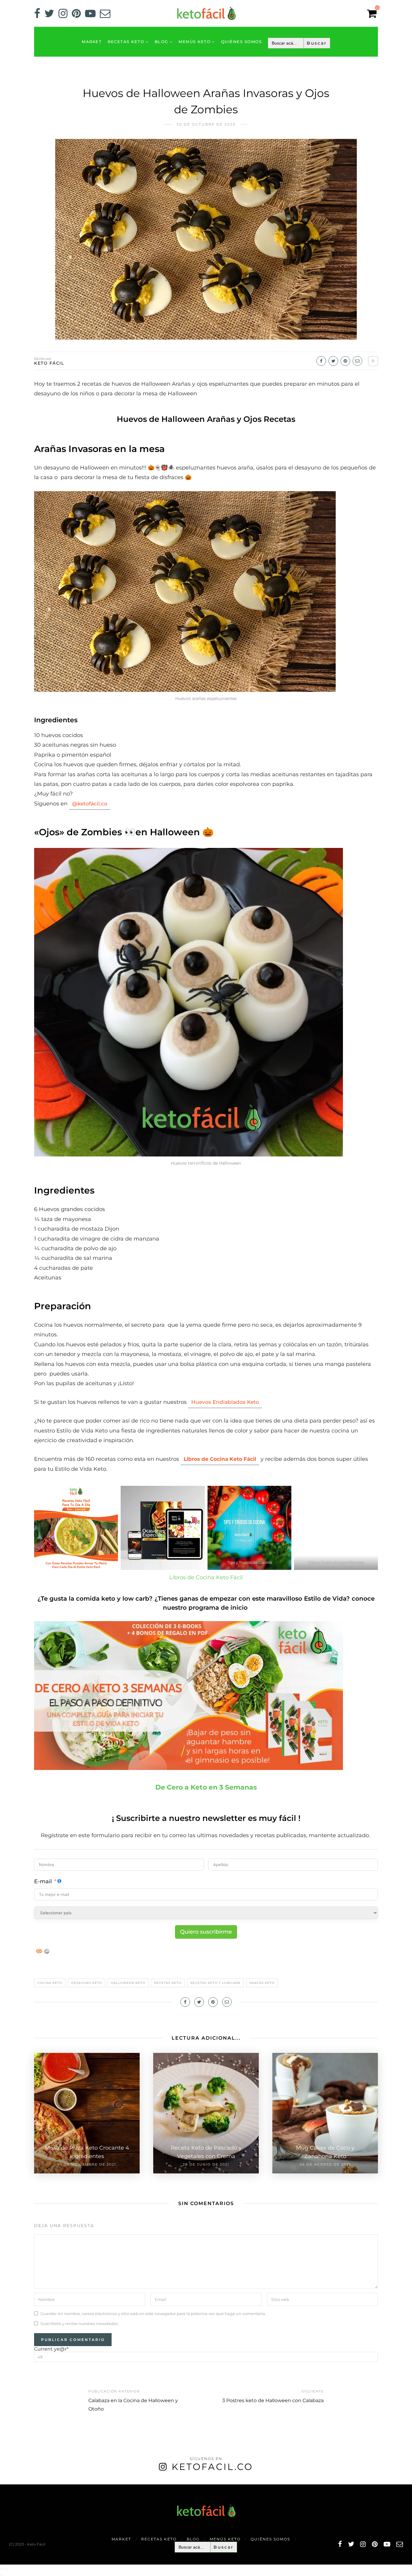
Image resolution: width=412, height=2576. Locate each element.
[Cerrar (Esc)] (8, 2569)
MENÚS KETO (195, 42)
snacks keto (262, 1983)
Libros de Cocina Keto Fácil (206, 1577)
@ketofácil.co (90, 804)
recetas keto (168, 1983)
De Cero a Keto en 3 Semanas (206, 1787)
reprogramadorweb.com (3, 2485)
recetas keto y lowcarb (215, 1983)
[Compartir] (5, 2569)
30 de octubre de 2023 (206, 124)
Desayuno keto (87, 1983)
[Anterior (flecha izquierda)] (1, 2575)
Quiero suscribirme (206, 1932)
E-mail (43, 1881)
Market (92, 42)
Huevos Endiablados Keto (225, 1402)
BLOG (162, 42)
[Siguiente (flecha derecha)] (3, 2575)
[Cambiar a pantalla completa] (3, 2569)
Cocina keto (50, 1983)
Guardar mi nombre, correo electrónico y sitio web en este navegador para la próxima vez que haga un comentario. (153, 2314)
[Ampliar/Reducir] (1, 2569)
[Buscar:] (299, 43)
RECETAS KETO (126, 42)
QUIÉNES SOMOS (242, 42)
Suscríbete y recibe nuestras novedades (79, 2323)
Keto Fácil (49, 363)
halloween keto (128, 1983)
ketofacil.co (212, 2467)
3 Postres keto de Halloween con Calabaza (273, 2400)
